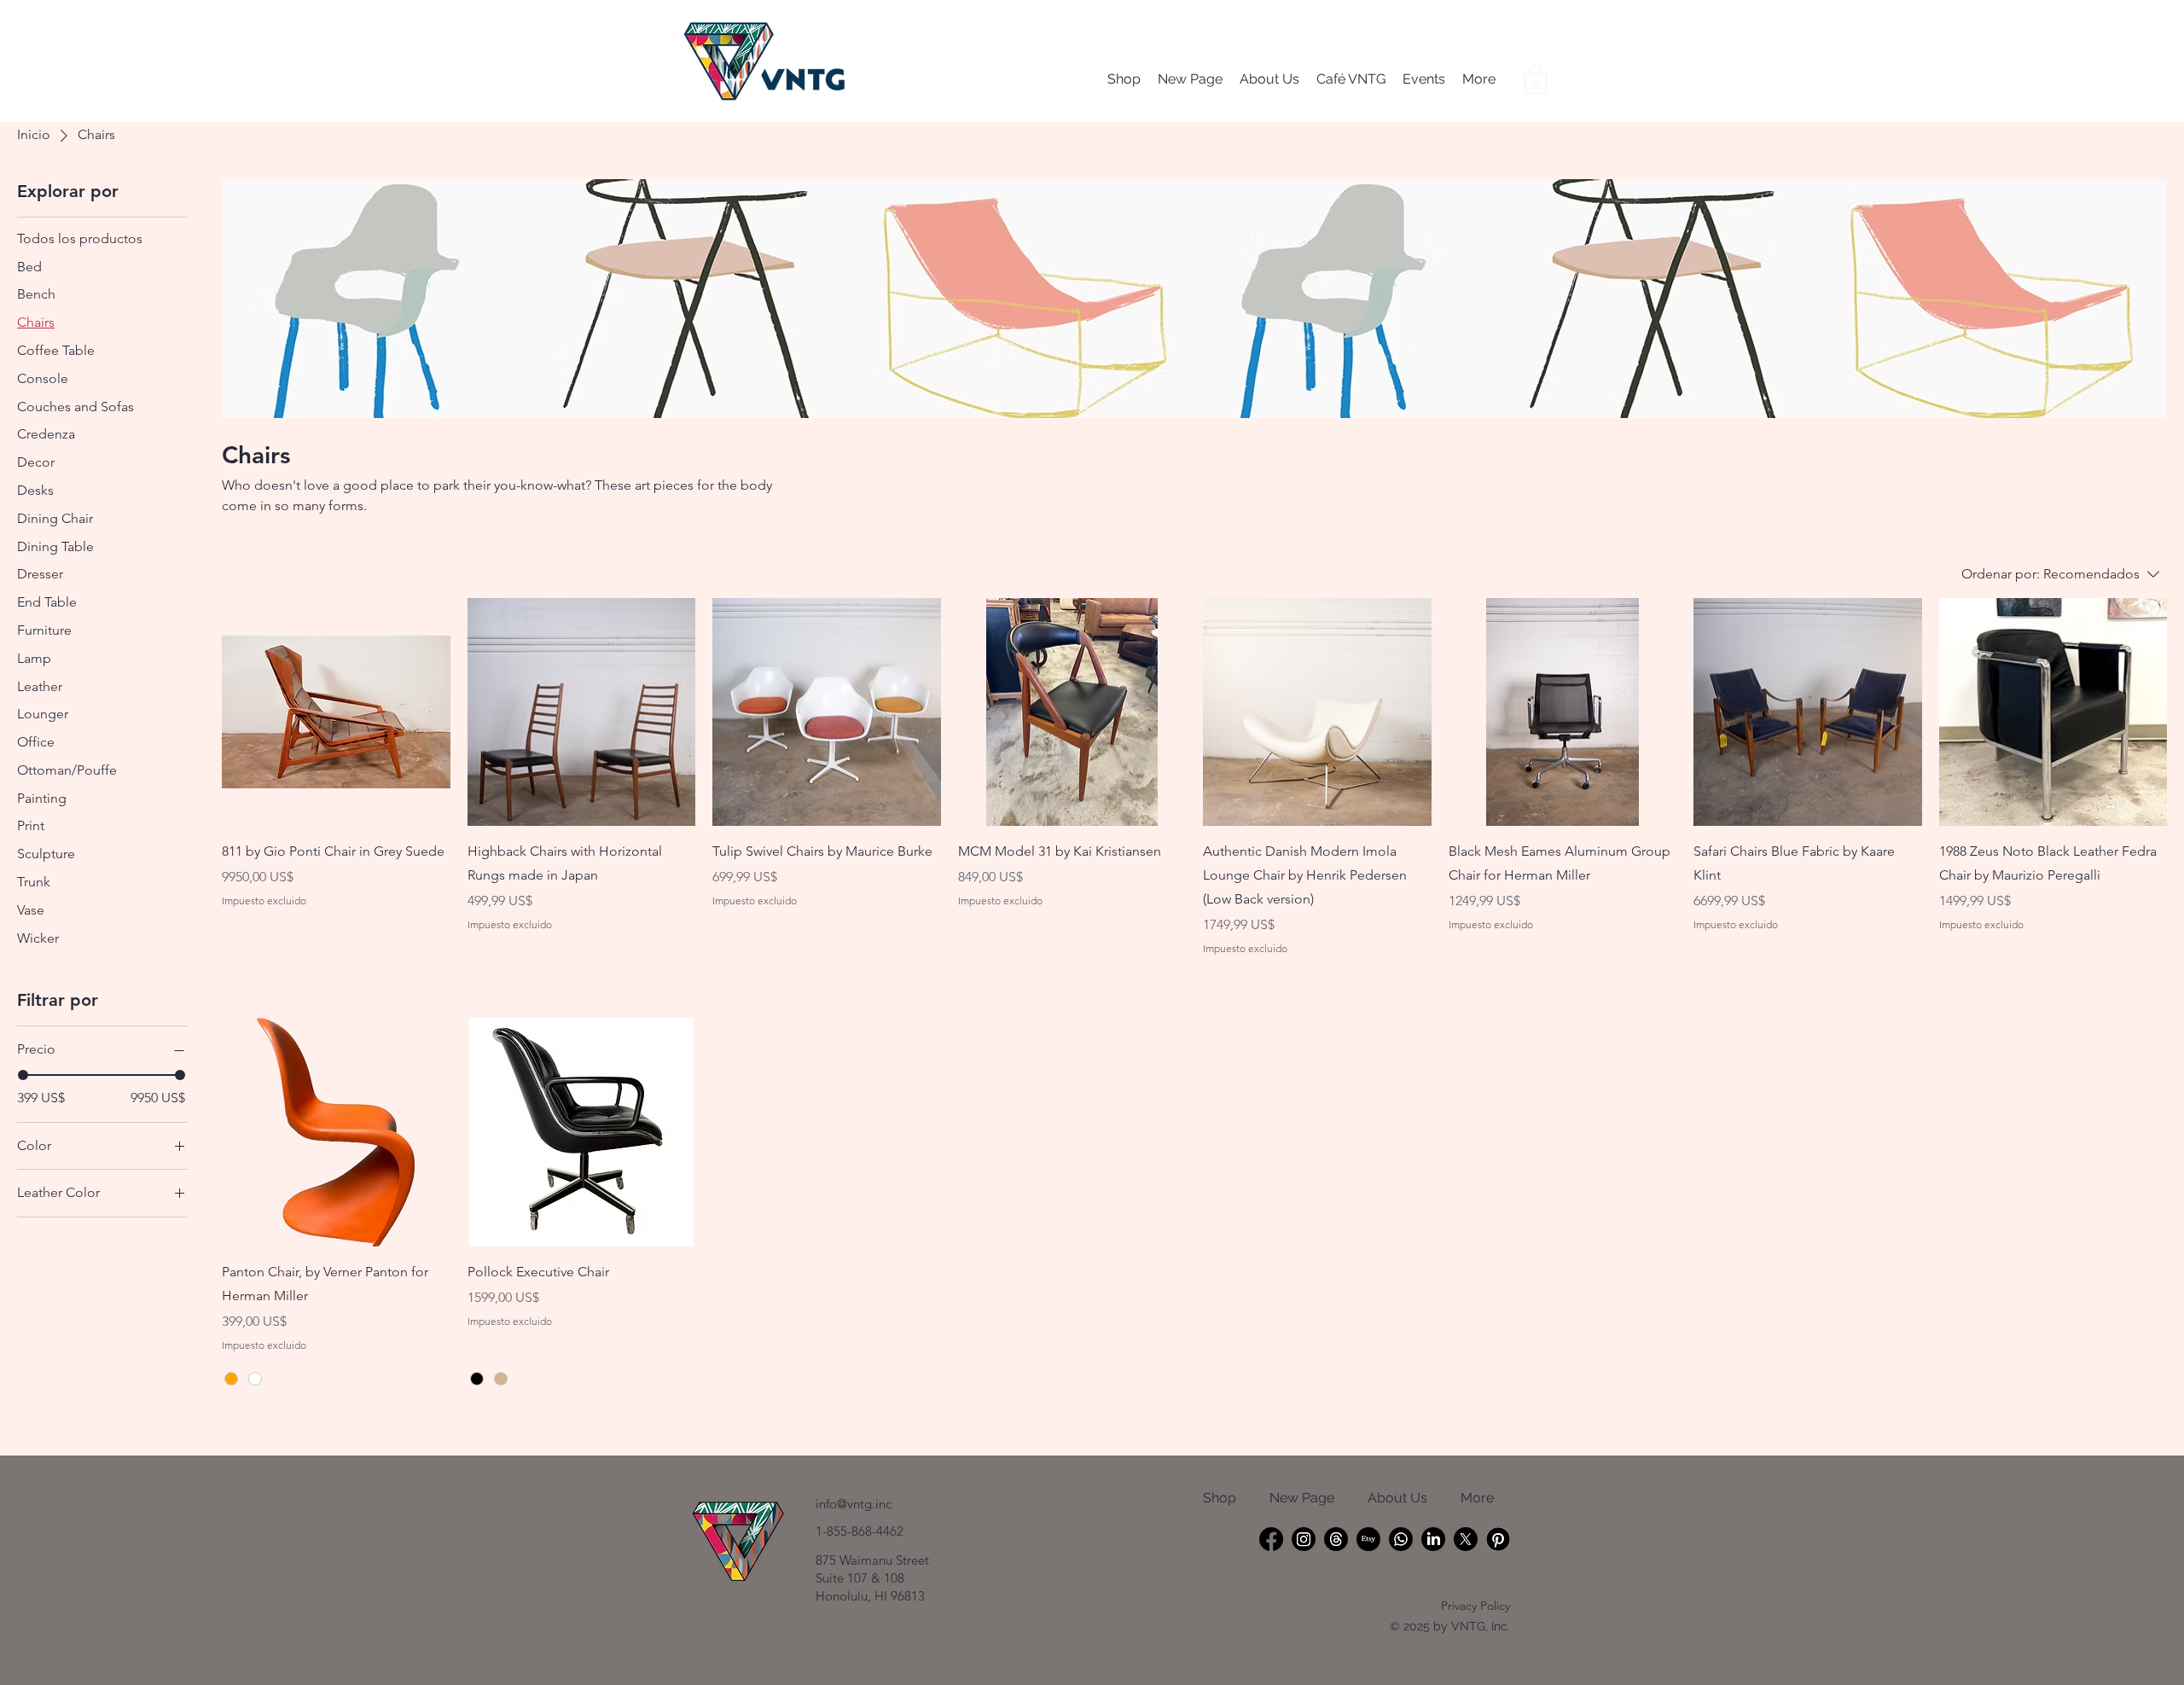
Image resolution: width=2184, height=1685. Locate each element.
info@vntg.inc (854, 1504)
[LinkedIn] (1433, 1539)
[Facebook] (1271, 1539)
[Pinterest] (1498, 1539)
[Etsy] (1368, 1539)
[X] (1466, 1539)
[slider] (23, 1075)
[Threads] (1336, 1539)
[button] (1536, 80)
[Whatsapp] (1401, 1539)
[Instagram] (1304, 1539)
